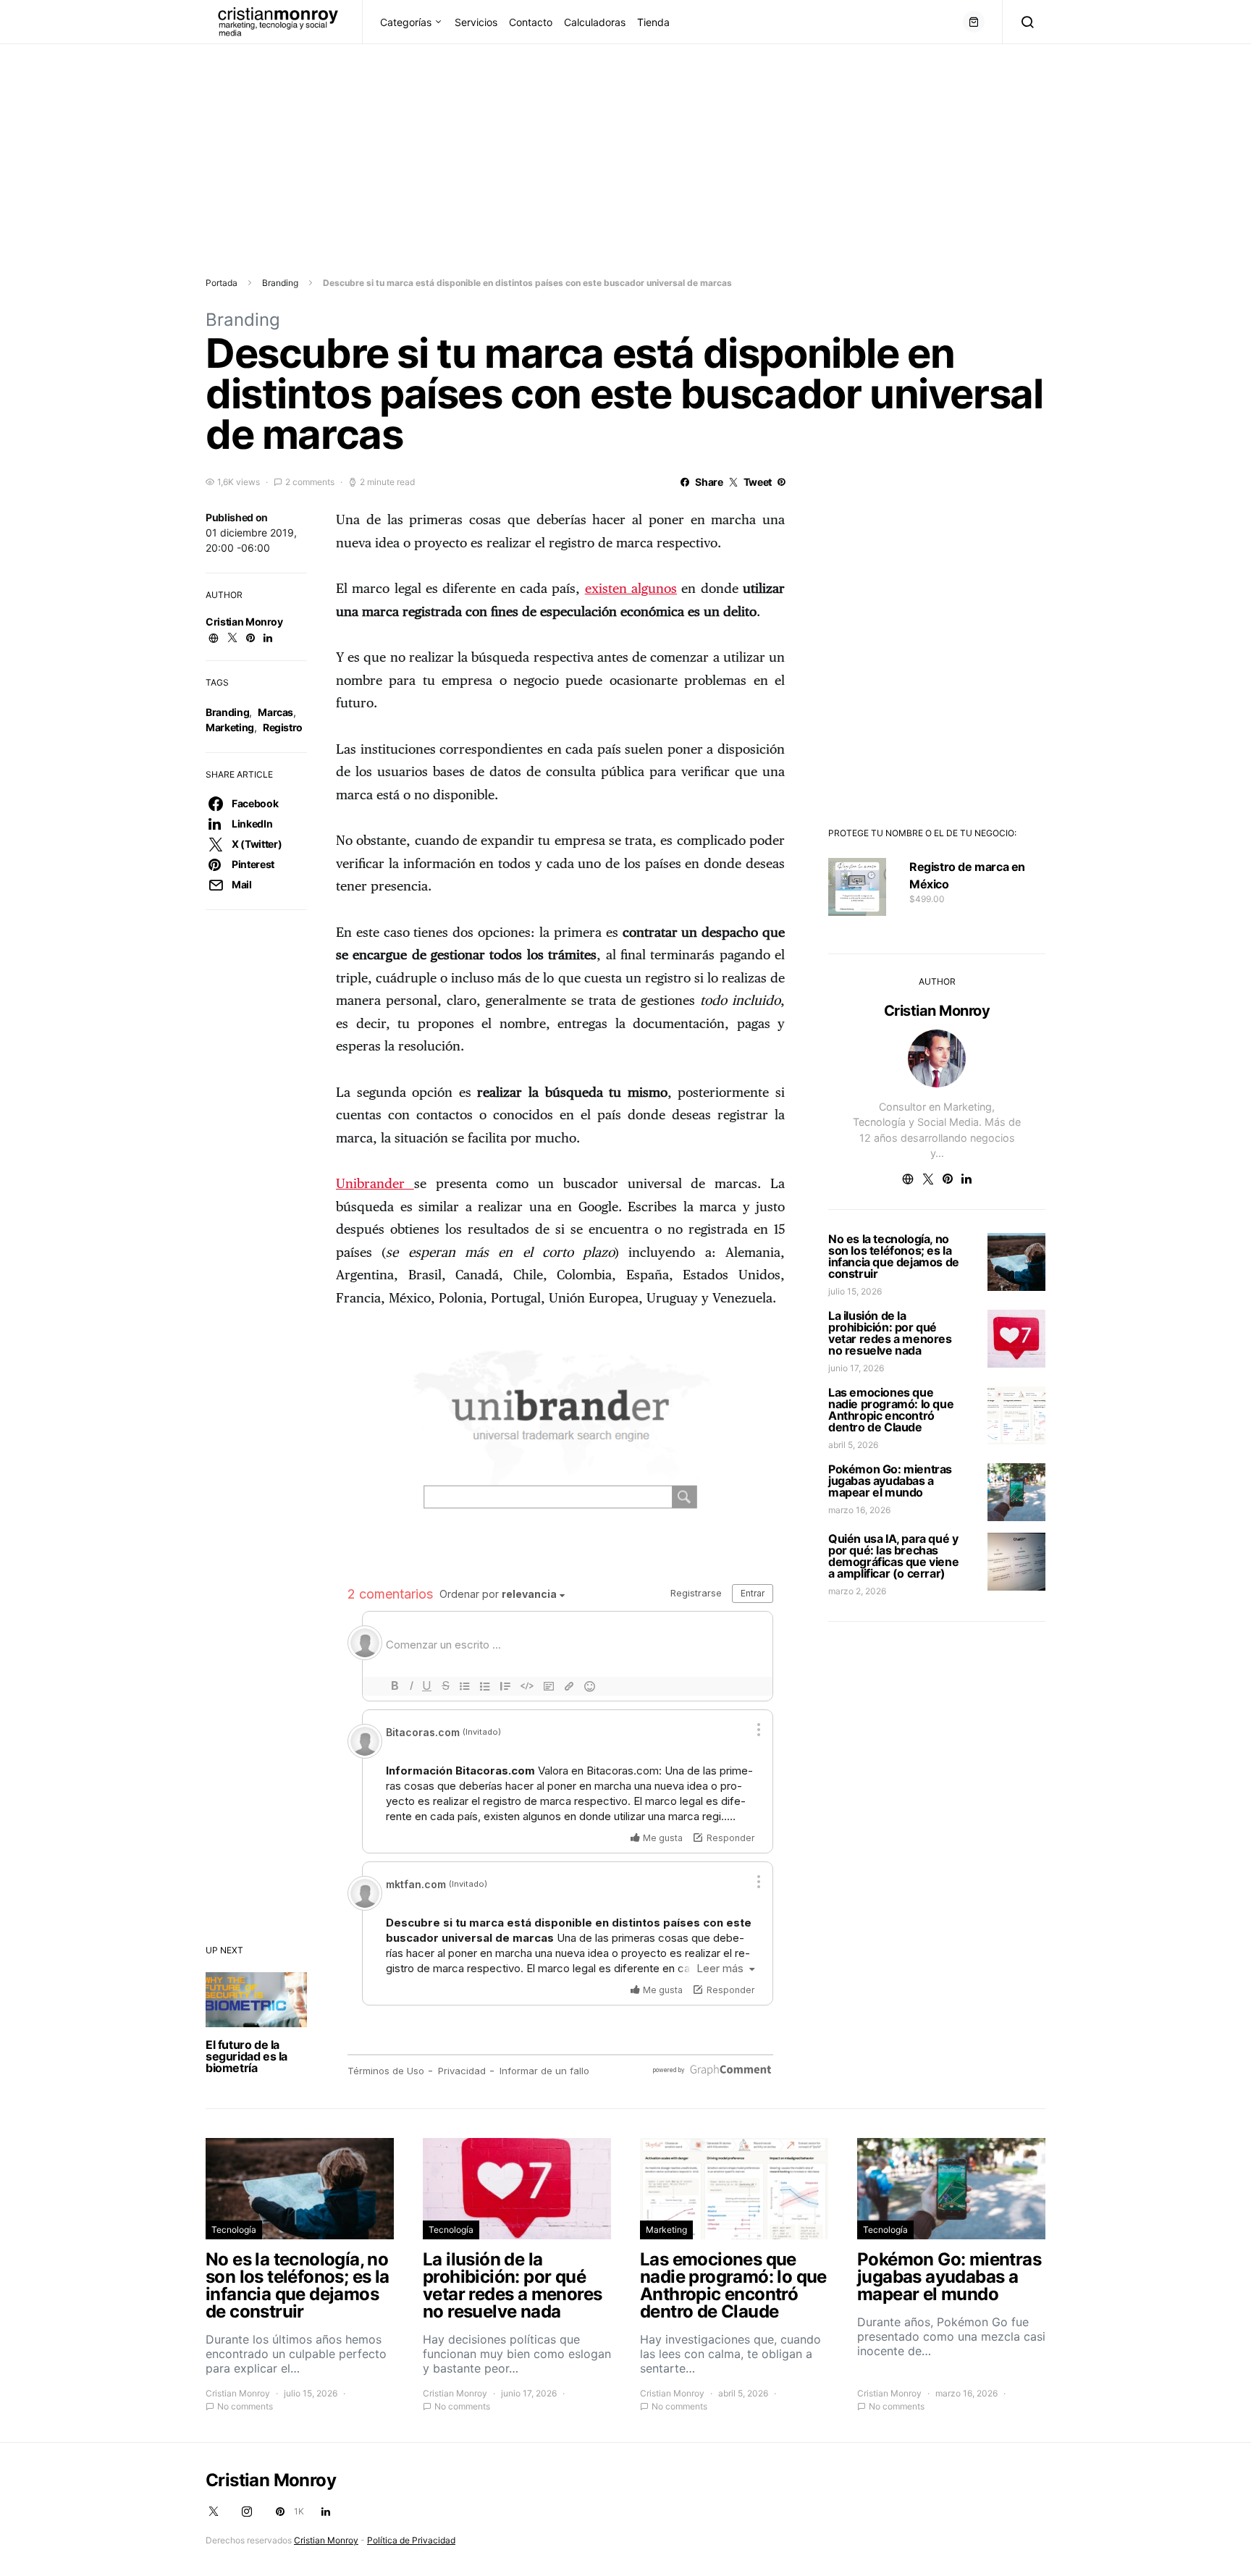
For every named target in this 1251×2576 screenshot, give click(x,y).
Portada (222, 283)
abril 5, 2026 (853, 1445)
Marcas (275, 712)
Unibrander (375, 1184)
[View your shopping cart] (974, 22)
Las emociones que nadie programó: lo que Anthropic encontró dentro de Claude (891, 1410)
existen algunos (631, 589)
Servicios (476, 22)
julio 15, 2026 (855, 1291)
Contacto (531, 22)
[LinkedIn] (326, 2512)
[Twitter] (214, 2512)
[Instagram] (247, 2512)
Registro (283, 727)
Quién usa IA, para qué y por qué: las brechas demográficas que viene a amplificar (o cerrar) (893, 1556)
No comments (245, 2406)
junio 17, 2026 (856, 1368)
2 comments (310, 482)
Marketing (230, 727)
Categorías (406, 22)
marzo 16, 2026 (859, 1510)
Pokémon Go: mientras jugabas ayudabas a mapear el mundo (890, 1481)
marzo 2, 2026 (857, 1591)
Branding (280, 283)
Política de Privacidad (411, 2540)
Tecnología (234, 2230)
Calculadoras (595, 22)
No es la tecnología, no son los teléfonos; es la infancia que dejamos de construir (894, 1256)
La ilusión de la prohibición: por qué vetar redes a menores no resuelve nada (890, 1333)
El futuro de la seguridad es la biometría (247, 2056)
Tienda (653, 22)
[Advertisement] (434, 146)
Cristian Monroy (244, 622)
